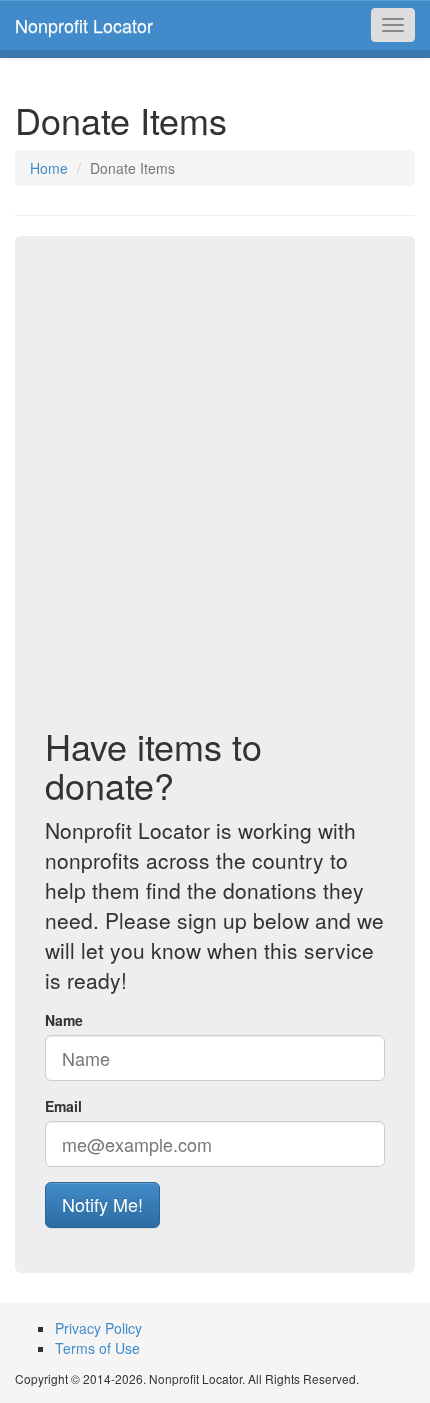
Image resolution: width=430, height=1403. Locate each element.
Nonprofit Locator (84, 25)
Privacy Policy (98, 1328)
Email (63, 1106)
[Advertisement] (215, 491)
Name (64, 1020)
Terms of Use (97, 1348)
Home (49, 168)
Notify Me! (102, 1204)
